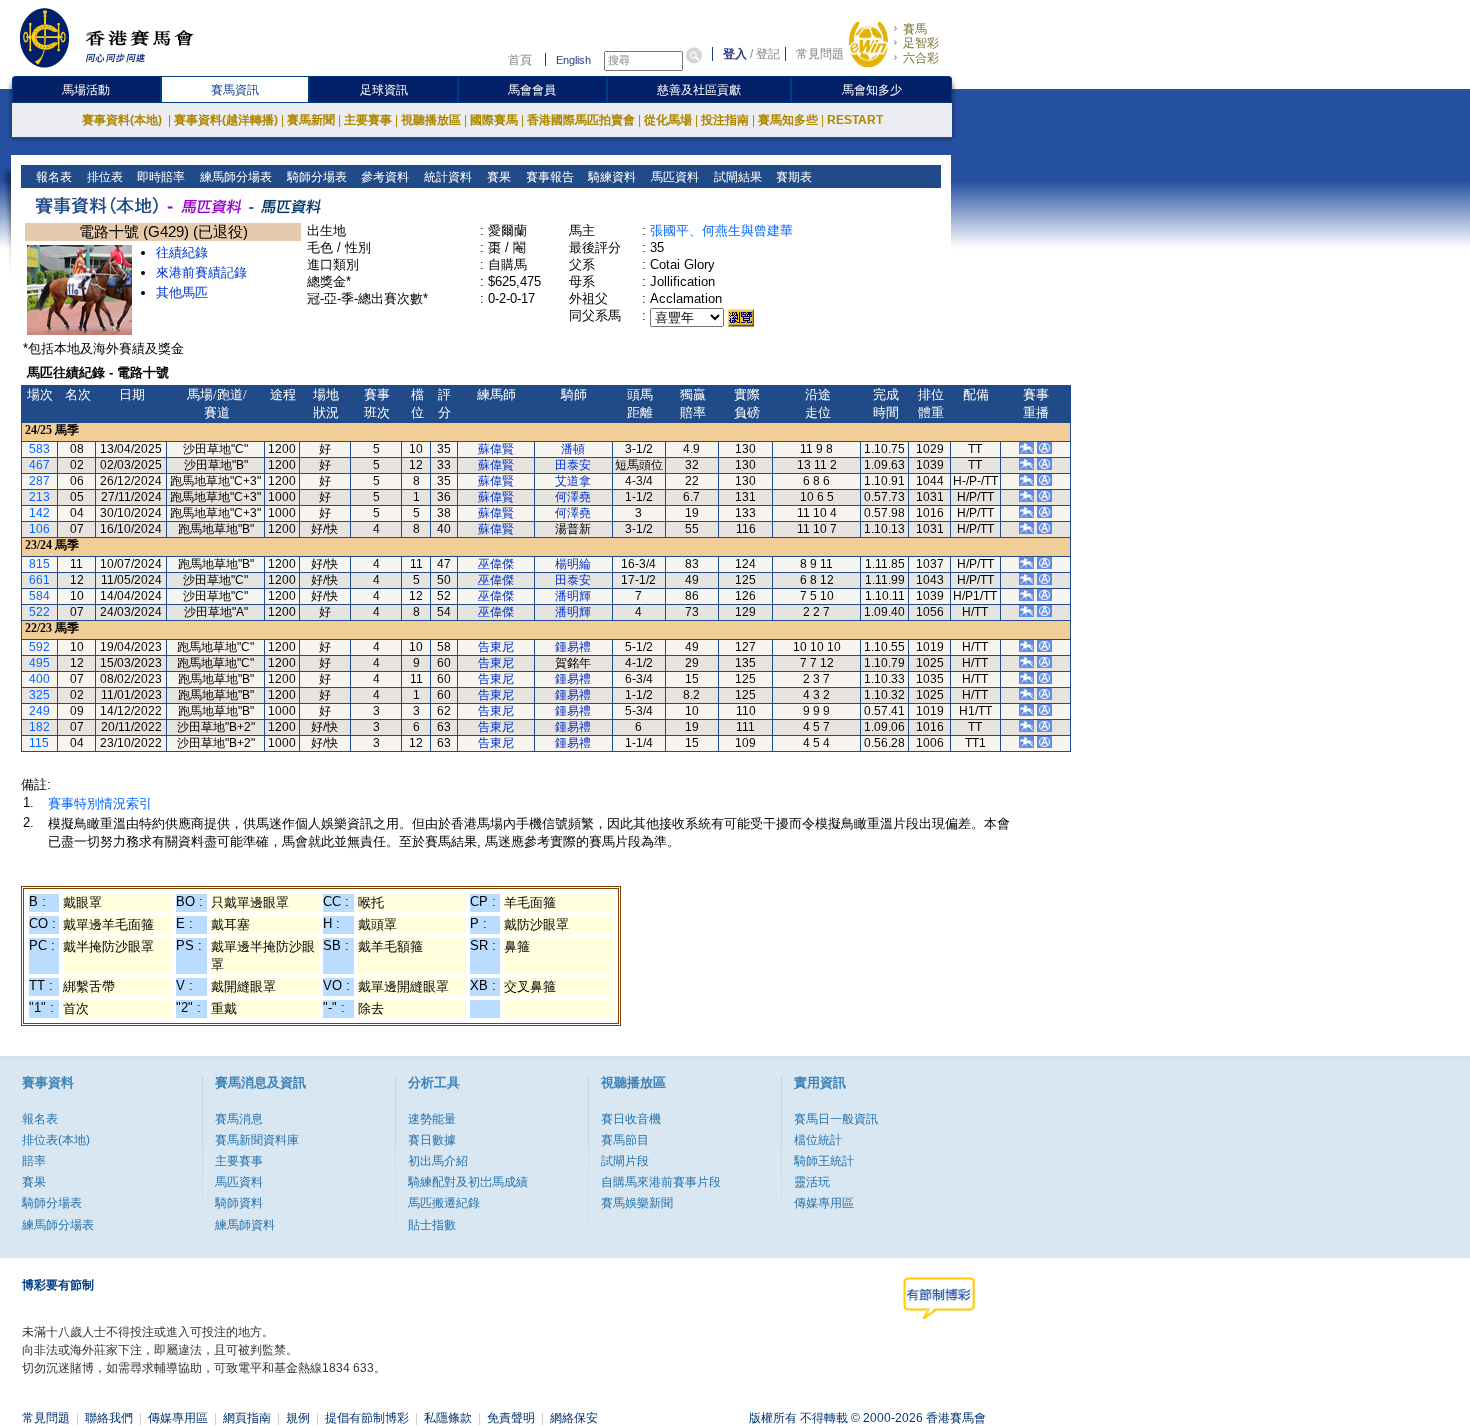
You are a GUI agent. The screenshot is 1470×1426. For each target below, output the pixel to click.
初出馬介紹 (438, 1161)
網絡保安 (574, 1418)
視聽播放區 (431, 120)
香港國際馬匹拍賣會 (581, 120)
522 (39, 612)
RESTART (855, 120)
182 (39, 727)
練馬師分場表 (234, 177)
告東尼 (496, 647)
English (573, 60)
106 (39, 529)
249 (39, 711)
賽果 (497, 177)
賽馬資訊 (235, 90)
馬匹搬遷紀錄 (444, 1203)
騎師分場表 (315, 177)
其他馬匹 (182, 292)
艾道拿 (573, 481)
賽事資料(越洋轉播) (226, 120)
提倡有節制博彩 (367, 1418)
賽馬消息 (239, 1119)
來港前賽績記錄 (201, 272)
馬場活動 (86, 90)
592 (39, 647)
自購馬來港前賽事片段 (661, 1182)
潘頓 (573, 449)
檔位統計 (818, 1140)
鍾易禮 (573, 647)
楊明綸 (573, 564)
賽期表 (792, 177)
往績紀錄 (182, 252)
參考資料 (383, 177)
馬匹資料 (673, 177)
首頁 (520, 60)
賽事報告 (548, 177)
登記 (768, 54)
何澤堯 (573, 497)
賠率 (34, 1161)
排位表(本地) (56, 1140)
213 (39, 497)
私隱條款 (448, 1418)
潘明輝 (573, 596)
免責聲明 (511, 1418)
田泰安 (573, 465)
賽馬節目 (625, 1140)
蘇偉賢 (496, 449)
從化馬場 (668, 120)
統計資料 (446, 177)
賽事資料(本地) (123, 120)
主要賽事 (368, 120)
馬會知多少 (872, 90)
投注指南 (725, 120)
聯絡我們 (109, 1418)
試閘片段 (625, 1161)
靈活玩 (812, 1182)
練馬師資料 (245, 1225)
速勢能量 (432, 1119)
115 (39, 743)
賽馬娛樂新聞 (637, 1203)
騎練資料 (610, 177)
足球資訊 (384, 90)
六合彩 (921, 58)
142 (39, 513)
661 (39, 580)
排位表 (103, 177)
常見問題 (820, 54)
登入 (735, 54)
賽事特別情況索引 (100, 803)
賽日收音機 (631, 1119)
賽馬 (915, 29)
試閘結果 (736, 177)
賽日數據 (432, 1140)
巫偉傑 (496, 564)
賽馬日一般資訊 (836, 1119)
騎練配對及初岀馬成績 (468, 1182)
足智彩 (921, 43)
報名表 (52, 177)
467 (39, 465)
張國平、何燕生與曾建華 (721, 230)
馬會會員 (532, 90)
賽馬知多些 (788, 120)
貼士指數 (432, 1225)
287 (39, 481)
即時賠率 (159, 177)
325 (39, 695)
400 (39, 679)
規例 (298, 1418)
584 (39, 596)
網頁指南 (247, 1418)
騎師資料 (239, 1203)
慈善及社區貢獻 (699, 90)
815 (39, 564)
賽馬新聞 (311, 120)
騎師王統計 (824, 1161)
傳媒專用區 (824, 1203)
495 (39, 663)
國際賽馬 (494, 120)
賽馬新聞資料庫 (257, 1140)
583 (39, 449)
